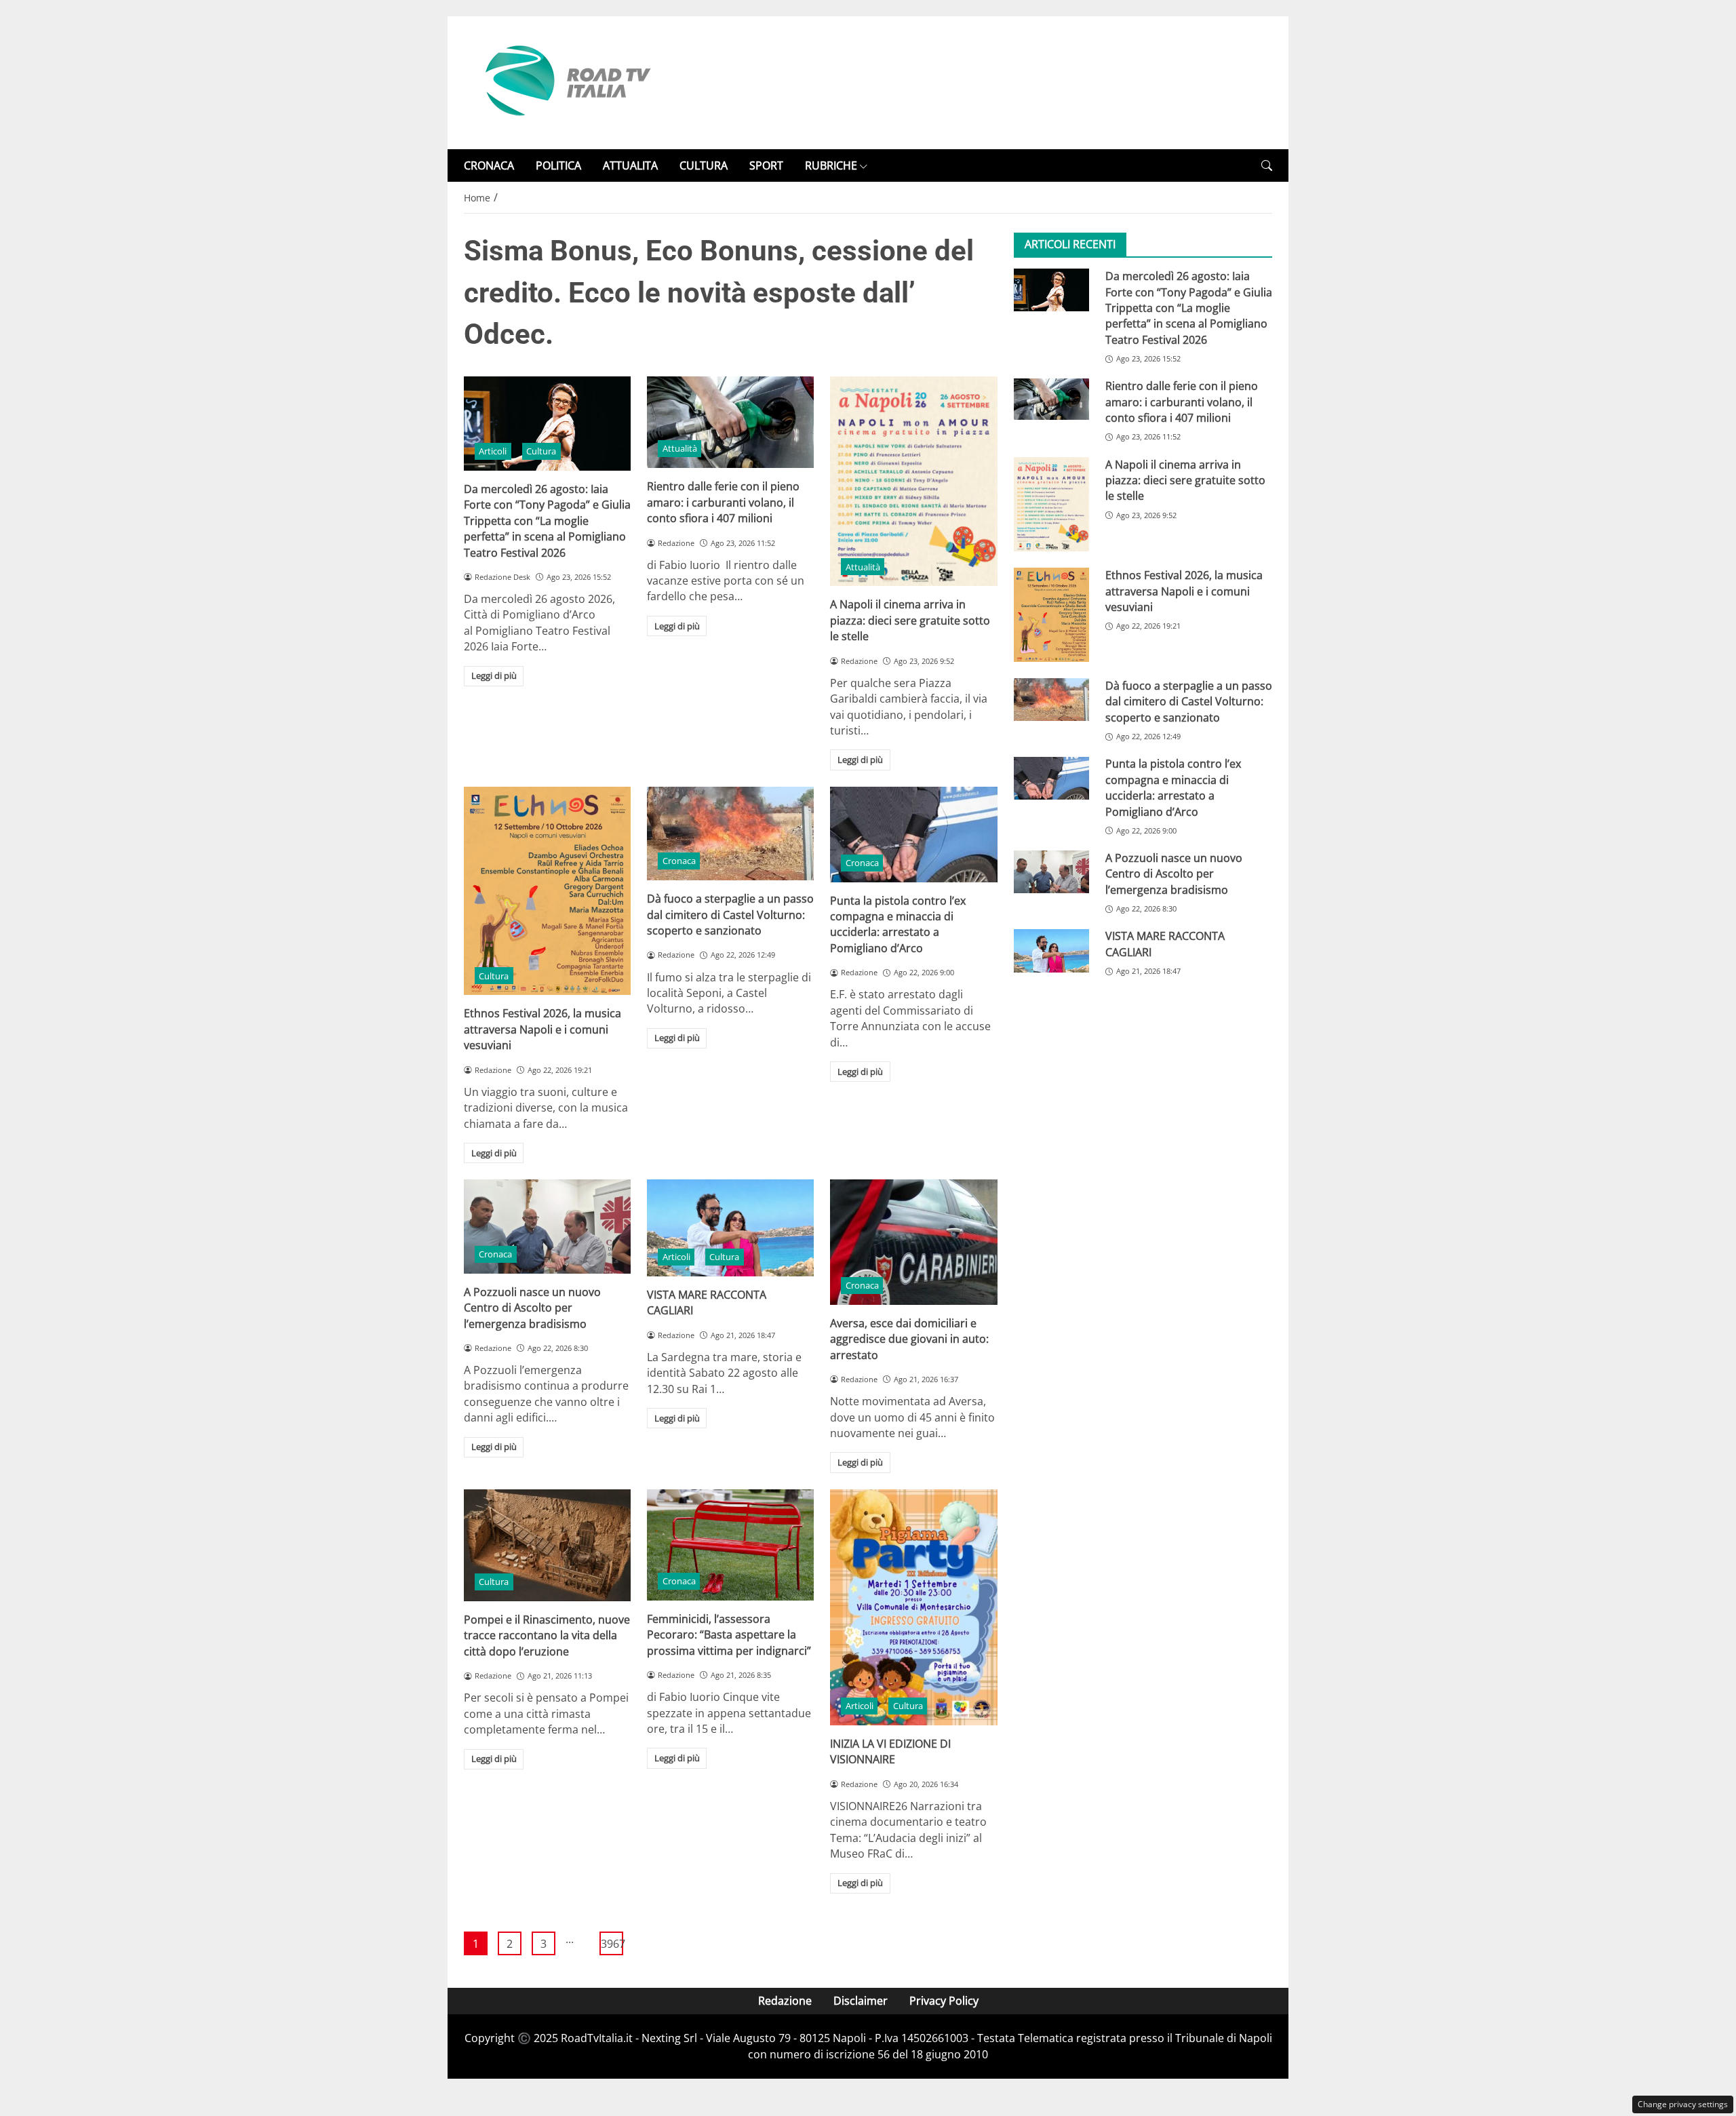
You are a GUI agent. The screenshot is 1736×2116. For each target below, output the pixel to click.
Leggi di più (494, 675)
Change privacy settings (1683, 2104)
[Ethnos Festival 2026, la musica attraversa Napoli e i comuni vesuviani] (547, 891)
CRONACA (489, 165)
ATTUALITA (630, 165)
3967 (612, 1944)
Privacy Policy (944, 2001)
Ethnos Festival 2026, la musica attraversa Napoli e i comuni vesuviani (542, 1029)
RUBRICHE (831, 165)
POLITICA (558, 165)
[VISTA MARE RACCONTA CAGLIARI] (730, 1228)
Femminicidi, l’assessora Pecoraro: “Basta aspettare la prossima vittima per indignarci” (729, 1635)
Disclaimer (861, 2001)
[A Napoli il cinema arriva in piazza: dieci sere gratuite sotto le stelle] (913, 481)
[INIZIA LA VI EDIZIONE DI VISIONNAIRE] (913, 1607)
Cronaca (679, 861)
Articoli (493, 451)
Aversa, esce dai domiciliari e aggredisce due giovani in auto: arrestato (909, 1339)
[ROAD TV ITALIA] (566, 81)
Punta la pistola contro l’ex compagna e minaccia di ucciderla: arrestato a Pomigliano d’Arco (898, 924)
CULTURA (704, 165)
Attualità (680, 448)
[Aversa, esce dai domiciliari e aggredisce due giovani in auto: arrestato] (913, 1242)
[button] (1267, 166)
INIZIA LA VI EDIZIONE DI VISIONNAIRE (890, 1751)
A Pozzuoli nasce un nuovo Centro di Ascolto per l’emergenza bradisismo (532, 1308)
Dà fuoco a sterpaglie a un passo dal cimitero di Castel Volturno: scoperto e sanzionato (730, 915)
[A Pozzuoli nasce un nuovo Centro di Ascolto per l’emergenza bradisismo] (547, 1226)
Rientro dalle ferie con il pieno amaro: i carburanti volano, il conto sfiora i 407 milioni (723, 502)
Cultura (541, 451)
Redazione (785, 2001)
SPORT (766, 165)
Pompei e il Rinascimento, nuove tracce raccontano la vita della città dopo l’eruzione (547, 1635)
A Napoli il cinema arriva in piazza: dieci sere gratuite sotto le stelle (910, 620)
